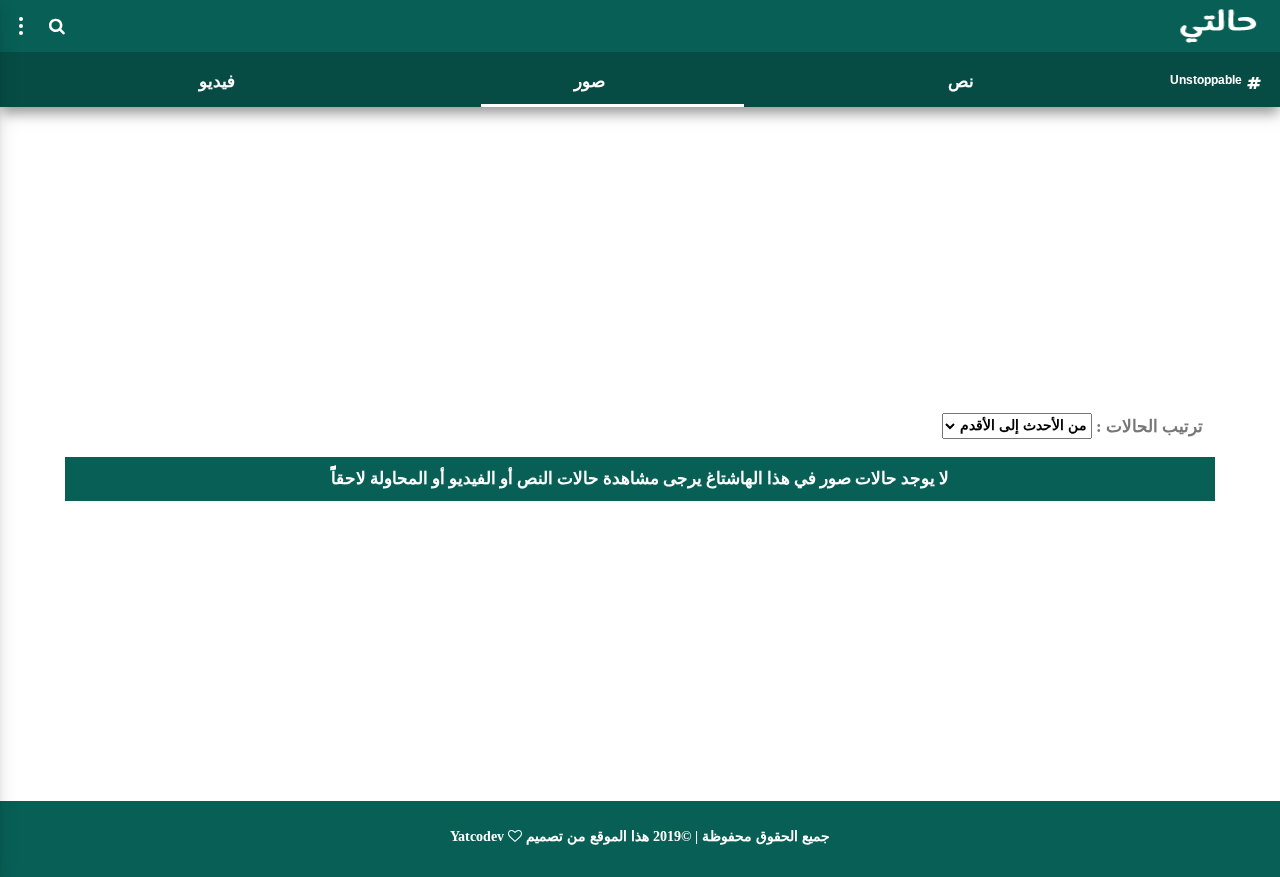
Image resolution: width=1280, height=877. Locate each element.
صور (589, 81)
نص (961, 81)
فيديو (217, 81)
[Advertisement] (640, 255)
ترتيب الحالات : (1149, 426)
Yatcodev (477, 836)
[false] (21, 26)
